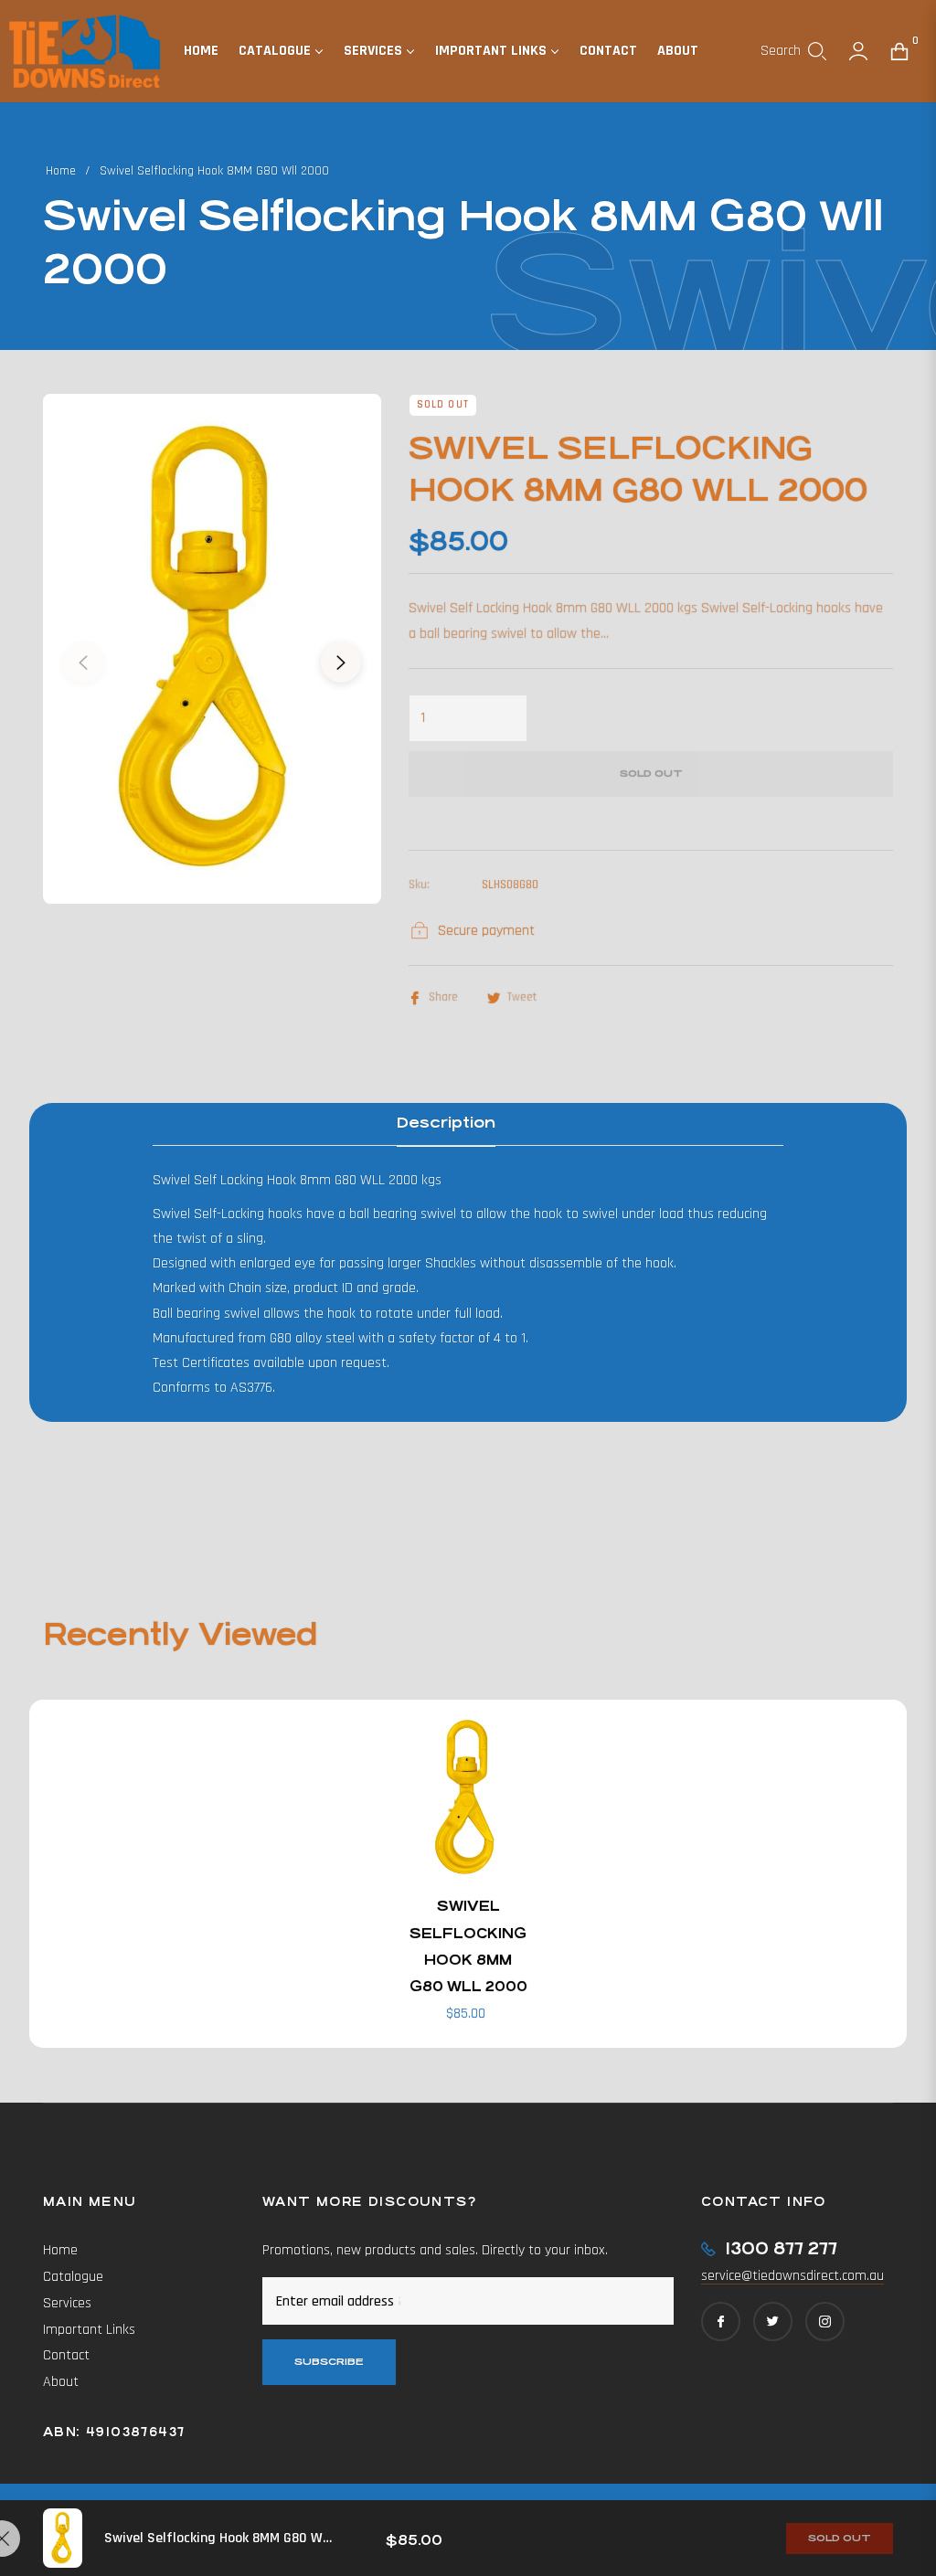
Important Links (89, 2330)
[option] (212, 648)
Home (61, 171)
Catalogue (73, 2277)
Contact (66, 2355)
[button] (793, 51)
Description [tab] (446, 1123)
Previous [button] (83, 663)
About (61, 2382)
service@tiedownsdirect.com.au (792, 2276)
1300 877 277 (781, 2248)
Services (67, 2303)
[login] (858, 51)
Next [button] (341, 663)
